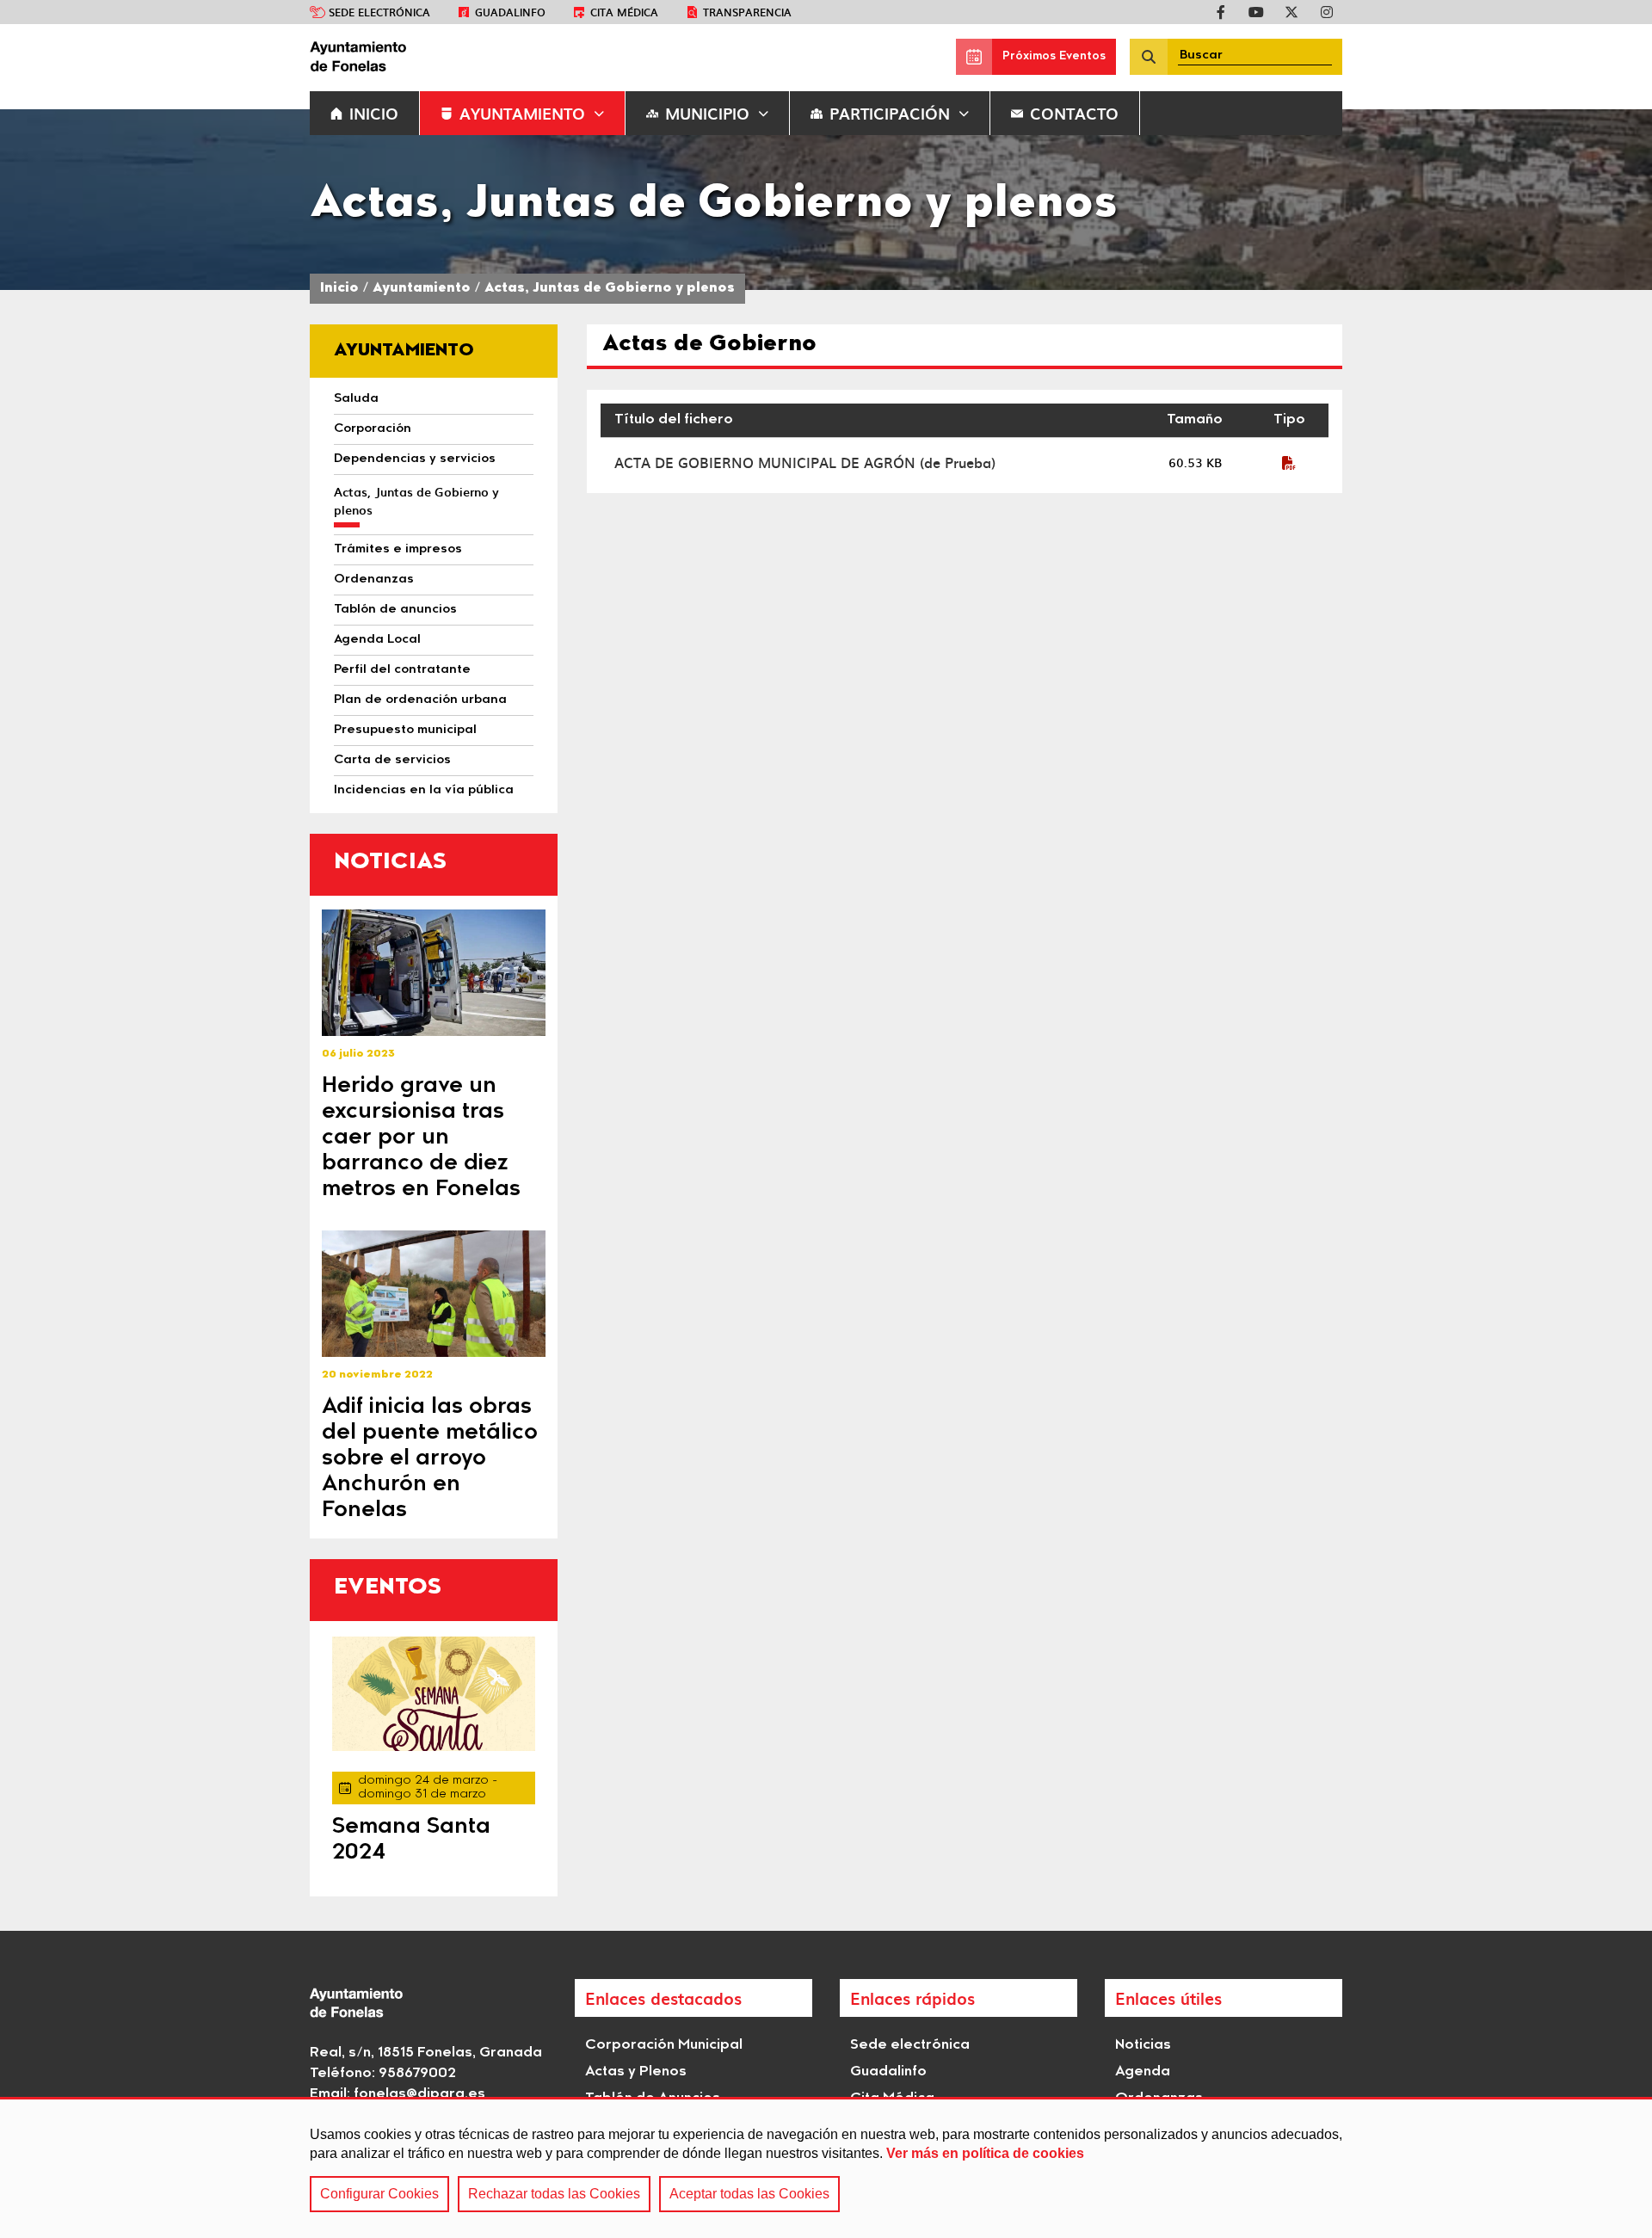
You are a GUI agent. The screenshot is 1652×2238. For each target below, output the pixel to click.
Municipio (707, 113)
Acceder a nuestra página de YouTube (1256, 12)
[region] (826, 2167)
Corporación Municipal (664, 2045)
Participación (890, 113)
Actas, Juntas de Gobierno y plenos (610, 289)
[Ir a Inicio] (439, 57)
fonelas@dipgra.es (419, 2094)
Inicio (339, 289)
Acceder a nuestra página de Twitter (1291, 12)
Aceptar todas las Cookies (749, 2194)
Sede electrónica (379, 12)
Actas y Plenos (636, 2072)
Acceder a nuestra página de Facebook (1221, 12)
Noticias (1143, 2045)
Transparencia (747, 12)
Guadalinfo (510, 12)
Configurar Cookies (379, 2194)
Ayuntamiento (522, 113)
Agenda (1143, 2072)
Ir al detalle (434, 973)
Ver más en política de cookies (985, 2153)
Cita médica (624, 12)
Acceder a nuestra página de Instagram (1327, 12)
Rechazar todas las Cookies (554, 2194)
